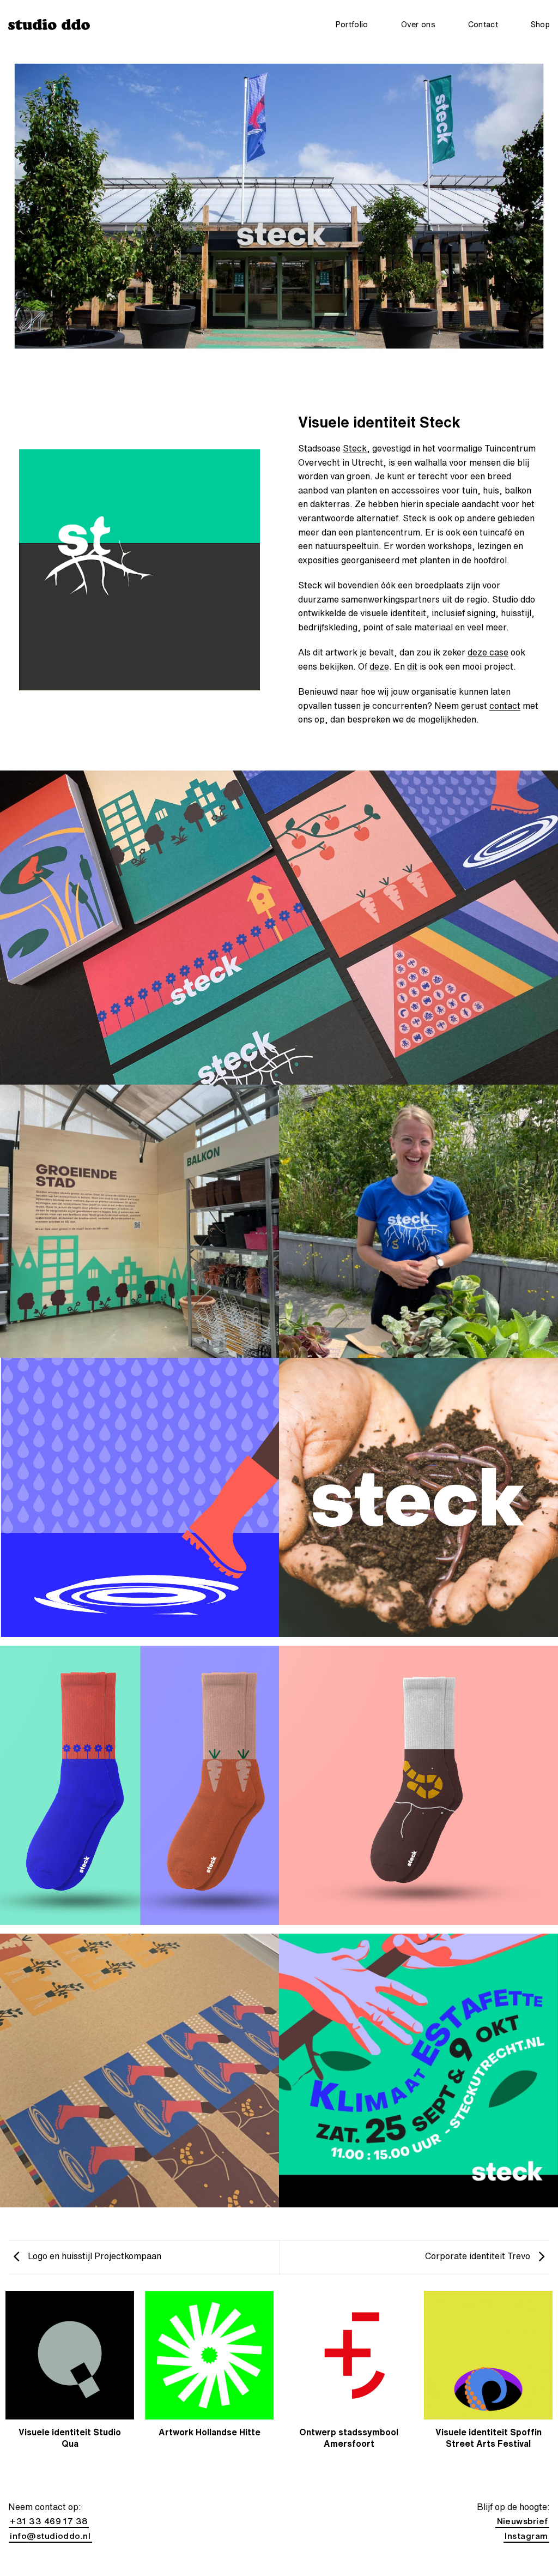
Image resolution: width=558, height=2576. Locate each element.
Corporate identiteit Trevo (479, 2256)
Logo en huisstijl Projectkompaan (93, 2256)
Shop (540, 24)
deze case (488, 652)
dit (412, 666)
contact (505, 706)
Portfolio (352, 24)
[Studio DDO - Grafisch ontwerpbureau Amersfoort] (49, 24)
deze (379, 666)
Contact (483, 24)
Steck (355, 448)
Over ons (418, 24)
